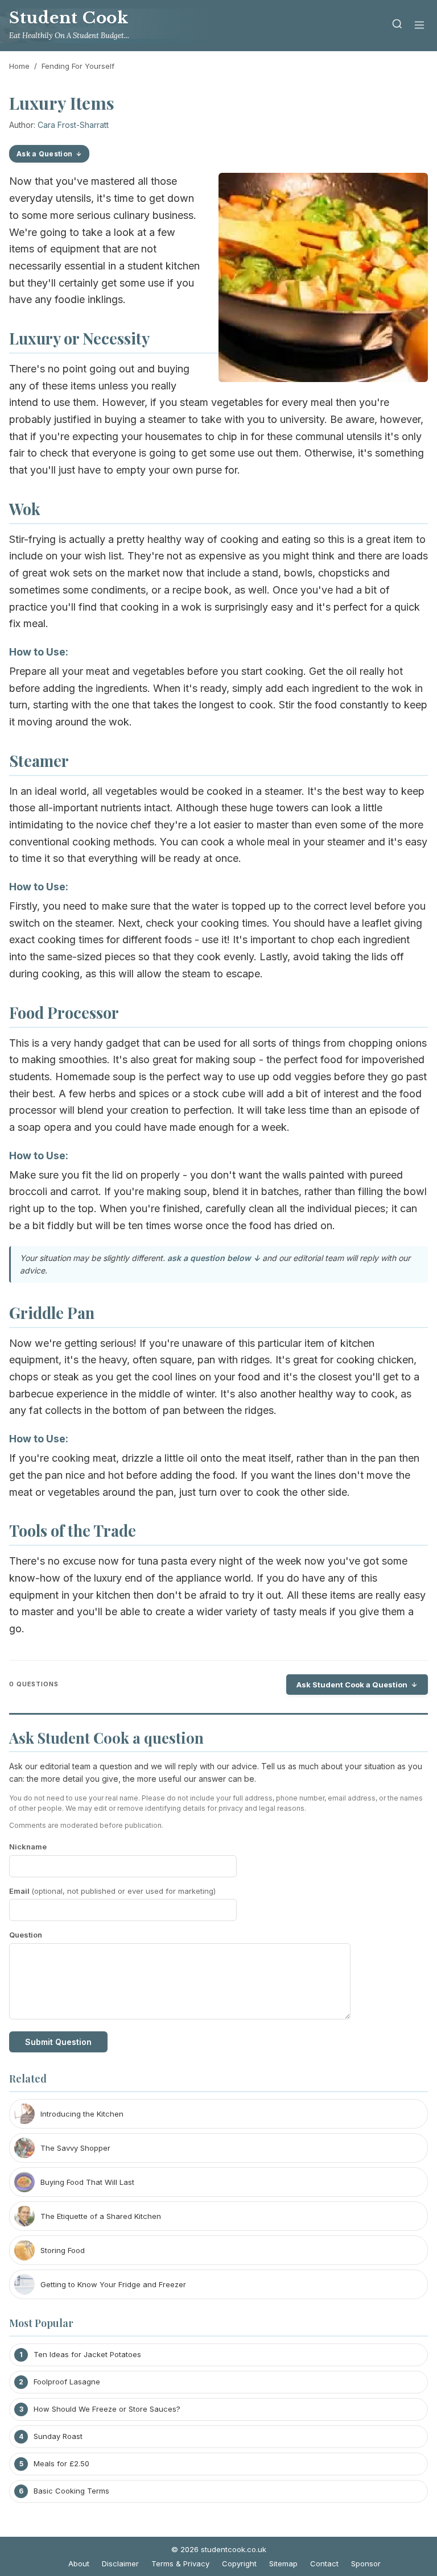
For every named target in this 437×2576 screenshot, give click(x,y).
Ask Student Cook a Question (352, 1685)
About (79, 2563)
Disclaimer (120, 2563)
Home (19, 66)
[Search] (397, 26)
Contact (324, 2563)
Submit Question (58, 2042)
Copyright (239, 2563)
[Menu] (419, 26)
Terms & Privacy (180, 2563)
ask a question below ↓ (214, 1258)
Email (112, 1891)
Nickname (28, 1847)
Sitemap (283, 2563)
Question (26, 1935)
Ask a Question (44, 154)
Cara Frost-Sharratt (73, 125)
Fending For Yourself (78, 66)
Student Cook (69, 18)
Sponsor (366, 2563)
